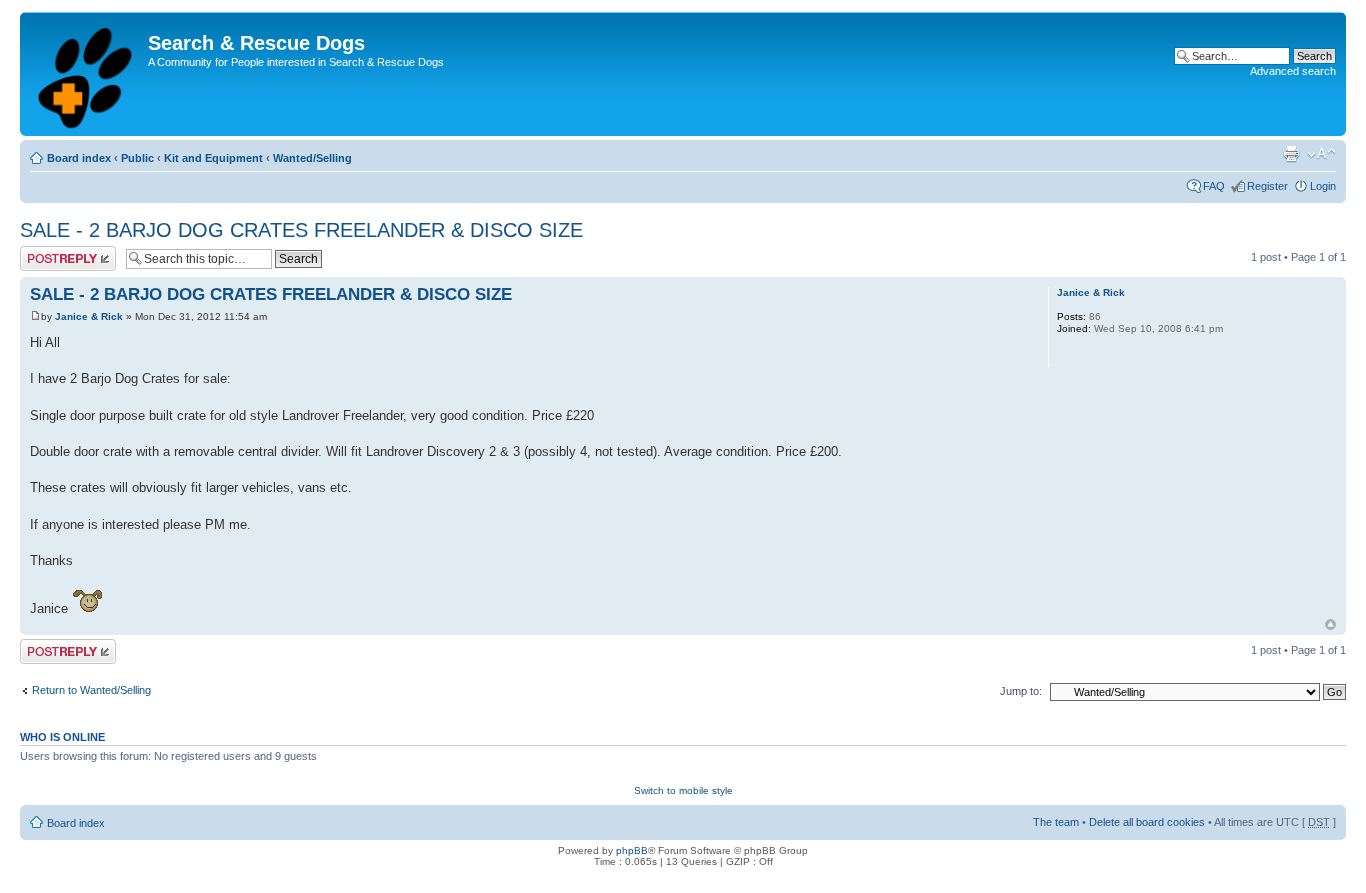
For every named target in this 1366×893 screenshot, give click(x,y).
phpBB (632, 850)
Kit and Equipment (213, 158)
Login (1323, 186)
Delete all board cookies (1147, 822)
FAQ (1214, 186)
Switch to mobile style (683, 790)
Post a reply (49, 252)
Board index (79, 158)
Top (1330, 624)
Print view (1291, 154)
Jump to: (1021, 691)
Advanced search (1293, 71)
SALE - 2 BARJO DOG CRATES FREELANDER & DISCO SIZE (301, 230)
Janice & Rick (89, 316)
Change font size (1321, 154)
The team (1056, 822)
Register (1267, 186)
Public (137, 158)
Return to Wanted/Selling (91, 690)
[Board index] (86, 74)
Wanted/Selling (312, 158)
